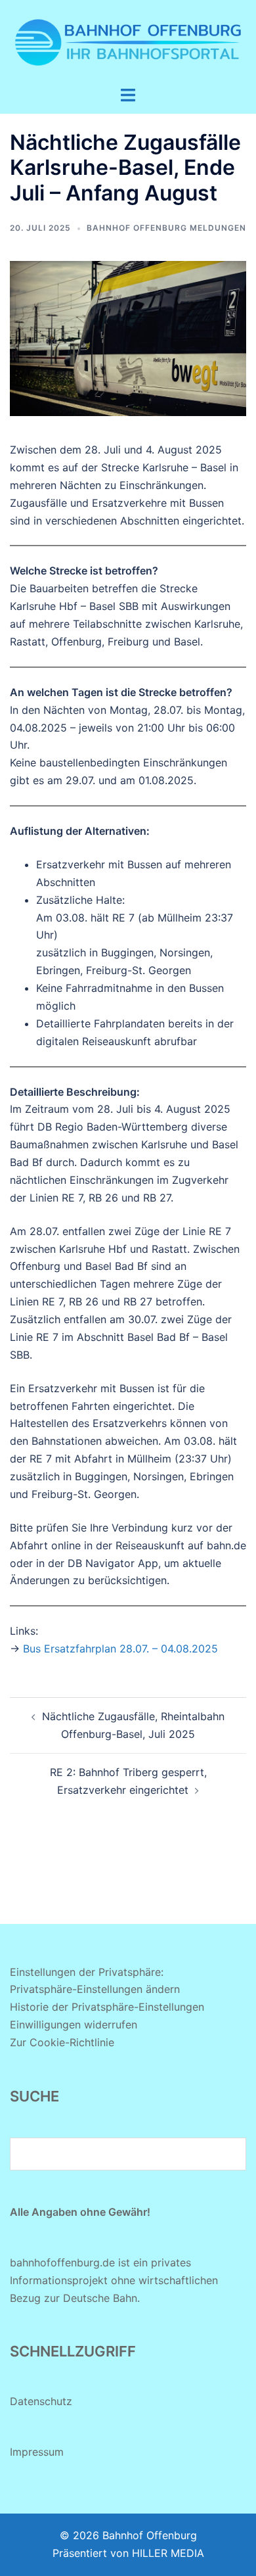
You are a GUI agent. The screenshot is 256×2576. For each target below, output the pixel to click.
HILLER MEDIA (168, 2553)
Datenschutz (41, 2401)
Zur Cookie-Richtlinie (62, 2042)
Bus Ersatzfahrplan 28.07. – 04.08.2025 (120, 1649)
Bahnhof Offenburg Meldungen (166, 228)
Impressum (37, 2452)
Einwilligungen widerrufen (74, 2025)
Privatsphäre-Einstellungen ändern (95, 1989)
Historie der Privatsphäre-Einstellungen (107, 2007)
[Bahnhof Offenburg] (128, 41)
